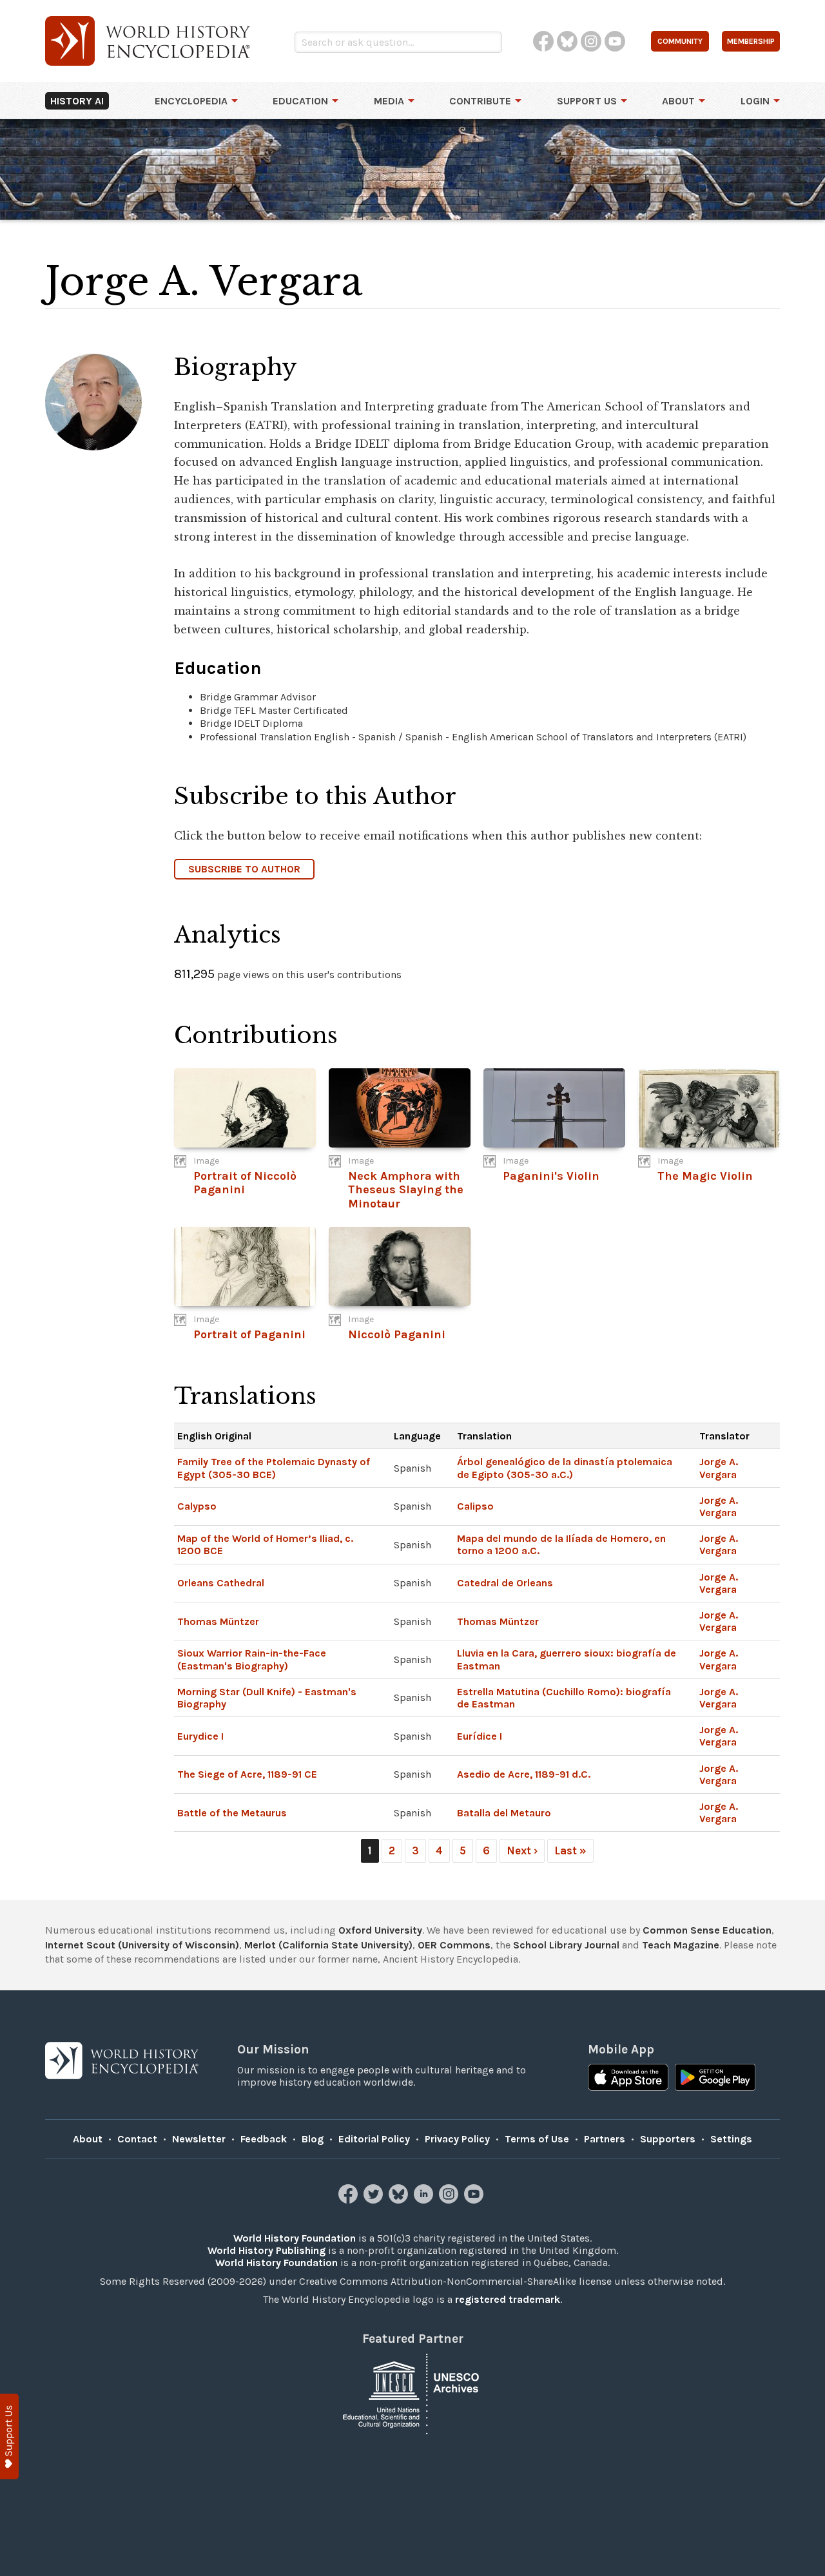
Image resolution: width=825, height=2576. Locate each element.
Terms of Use (537, 2139)
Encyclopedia (191, 101)
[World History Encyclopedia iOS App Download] (628, 2079)
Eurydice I (200, 1736)
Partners (605, 2139)
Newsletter (199, 2139)
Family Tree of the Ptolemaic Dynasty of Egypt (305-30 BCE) (274, 1468)
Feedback (264, 2139)
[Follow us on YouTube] (475, 2200)
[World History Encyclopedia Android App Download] (715, 2079)
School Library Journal (566, 1945)
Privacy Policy (457, 2139)
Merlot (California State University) (328, 1945)
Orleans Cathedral (221, 1583)
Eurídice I (480, 1736)
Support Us (587, 101)
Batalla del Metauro (504, 1813)
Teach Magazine (681, 1945)
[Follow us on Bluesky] (400, 2200)
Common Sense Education (707, 1930)
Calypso (197, 1506)
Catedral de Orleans (505, 1583)
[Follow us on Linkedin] (425, 2200)
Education (300, 101)
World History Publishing (267, 2250)
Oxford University (380, 1930)
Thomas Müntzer (218, 1621)
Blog (313, 2139)
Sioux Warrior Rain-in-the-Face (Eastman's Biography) (252, 1659)
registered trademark (508, 2299)
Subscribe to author (244, 869)
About (678, 101)
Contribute (480, 101)
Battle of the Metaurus (232, 1813)
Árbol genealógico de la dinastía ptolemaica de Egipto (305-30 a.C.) (565, 1468)
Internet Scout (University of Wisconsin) (142, 1945)
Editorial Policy (374, 2139)
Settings (731, 2139)
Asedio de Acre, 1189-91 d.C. (524, 1774)
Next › (522, 1850)
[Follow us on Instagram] (450, 2200)
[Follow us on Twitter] (375, 2200)
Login (755, 101)
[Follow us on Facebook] (350, 2200)
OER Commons (454, 1945)
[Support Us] (9, 2437)
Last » (570, 1850)
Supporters (668, 2139)
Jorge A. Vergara (719, 1468)
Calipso (475, 1506)
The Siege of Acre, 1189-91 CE (247, 1774)
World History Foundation (295, 2238)
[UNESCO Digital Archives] (412, 2393)
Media (389, 101)
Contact (137, 2139)
